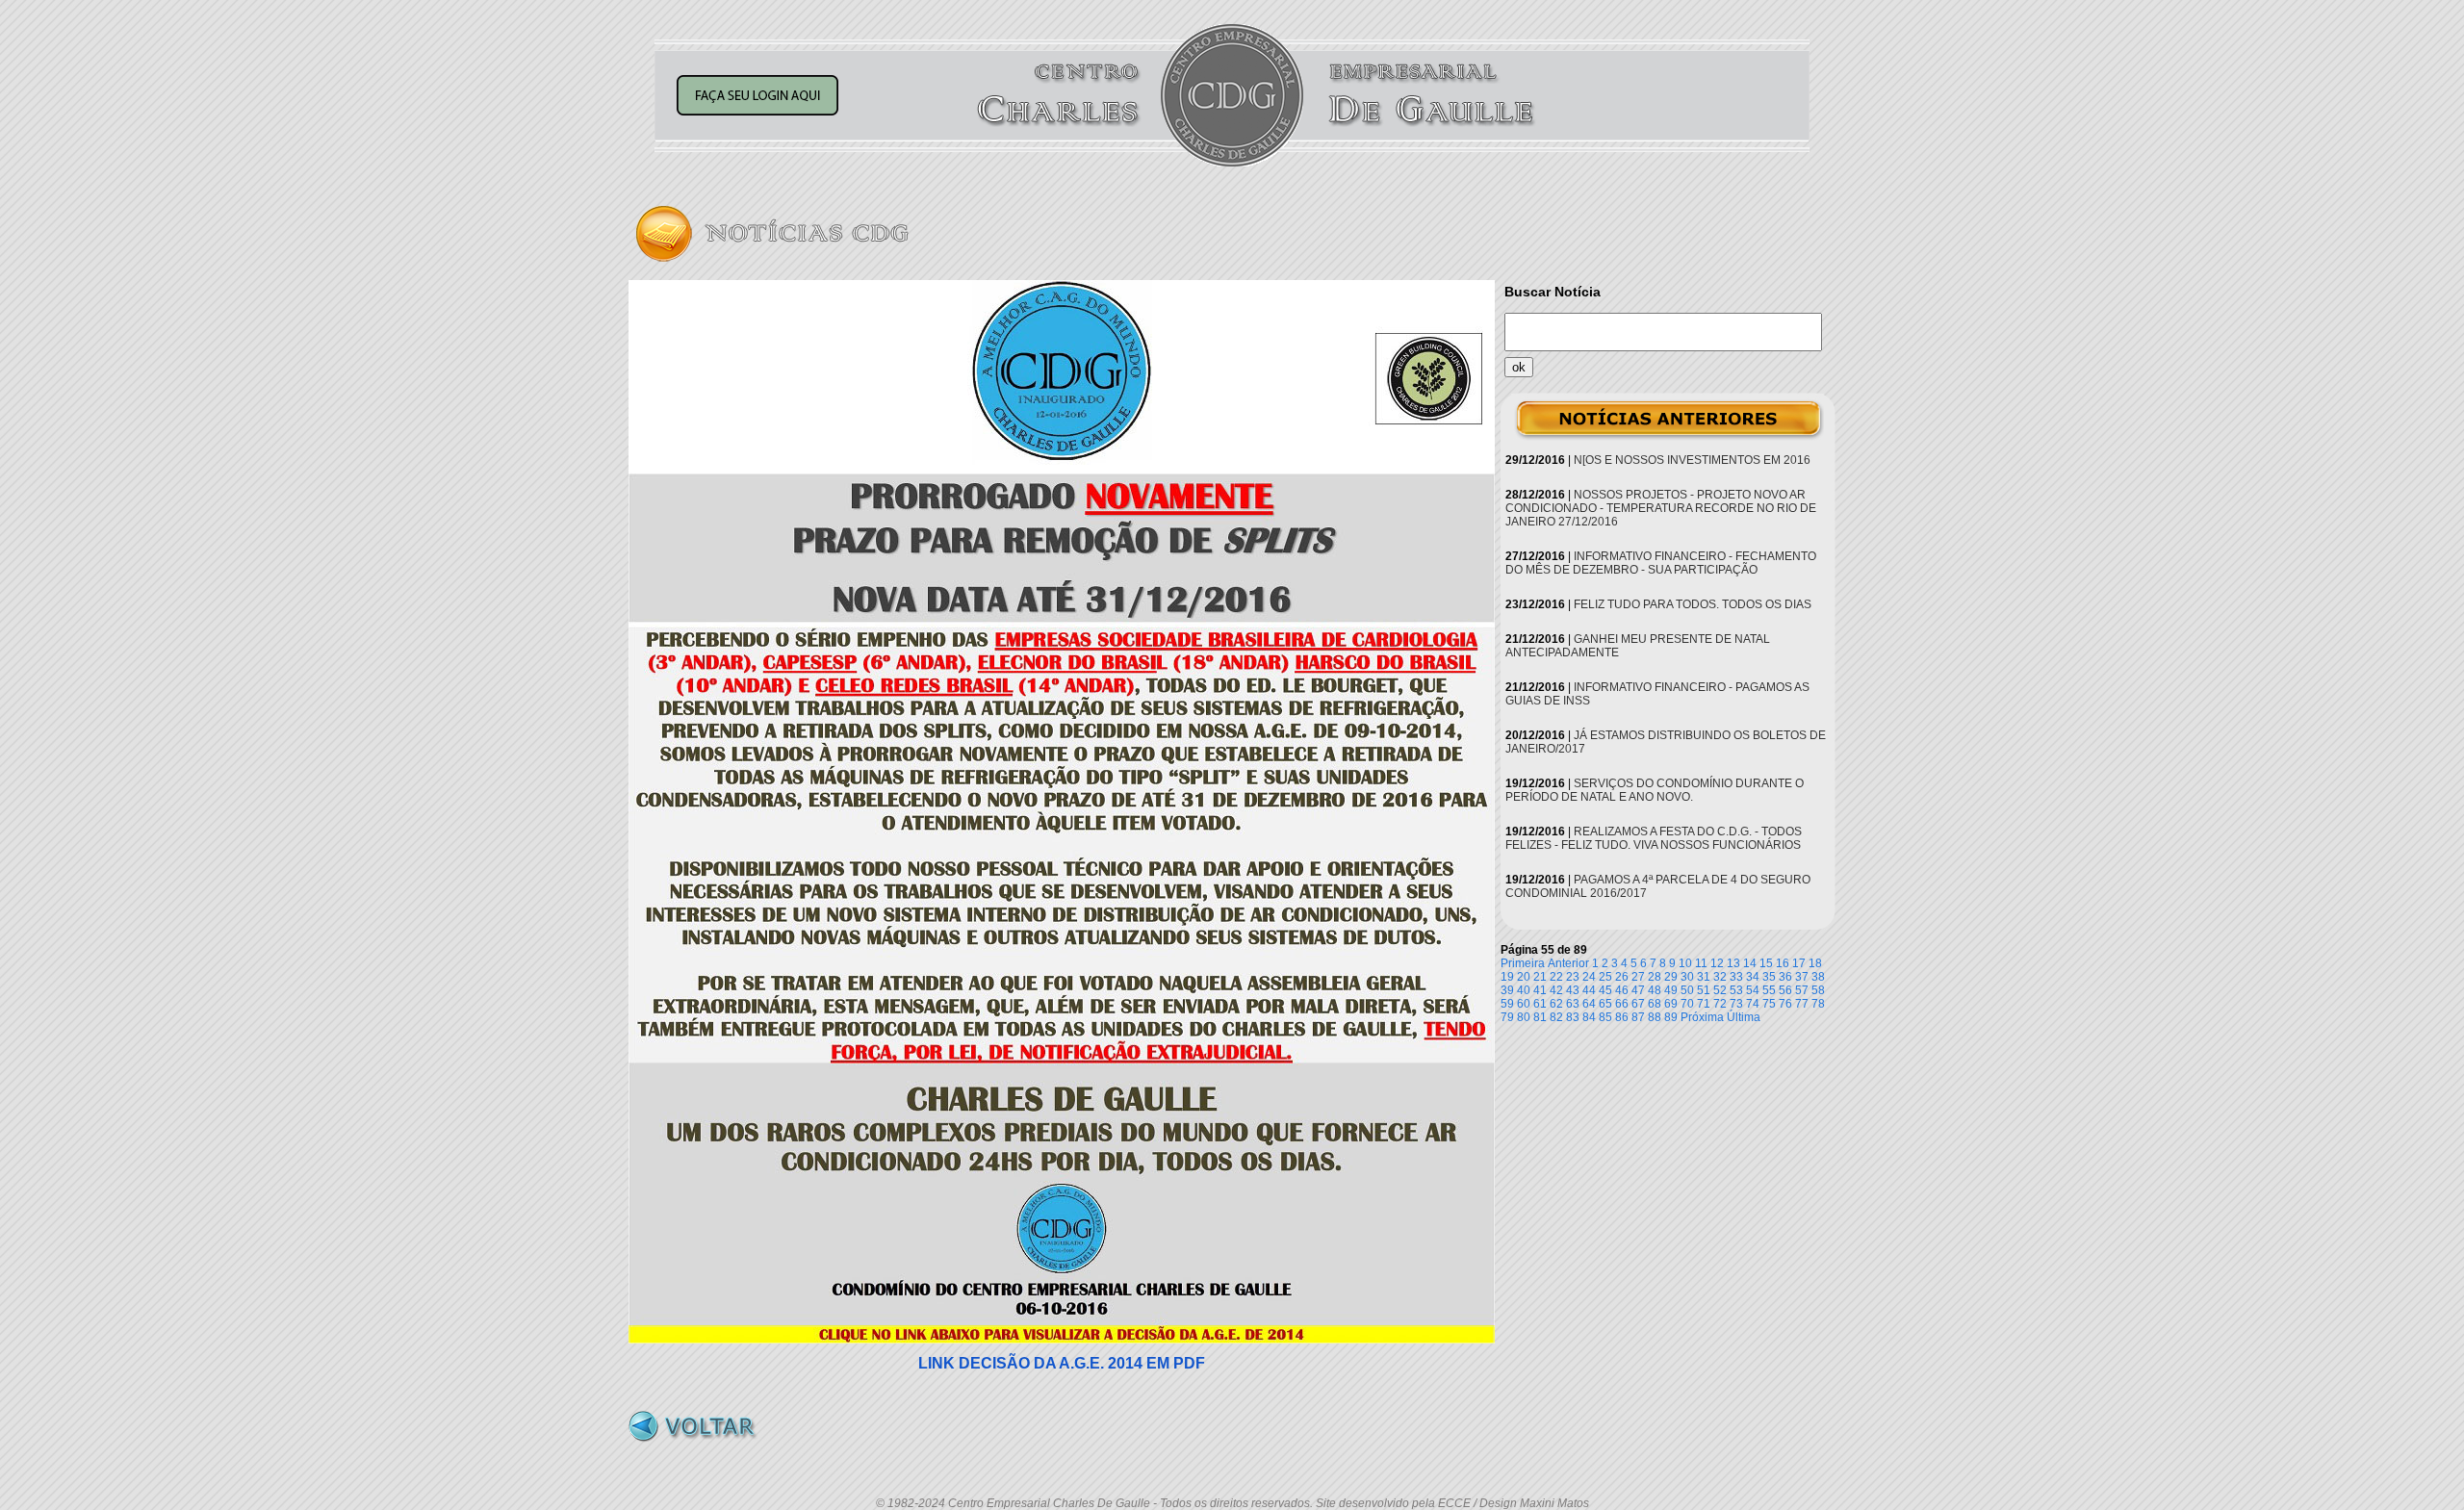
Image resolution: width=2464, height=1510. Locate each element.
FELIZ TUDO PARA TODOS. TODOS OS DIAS (1693, 604)
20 (1524, 977)
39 (1507, 990)
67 (1638, 1004)
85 (1605, 1017)
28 (1655, 977)
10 (1685, 963)
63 (1573, 1004)
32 (1720, 977)
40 (1524, 990)
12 (1717, 963)
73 (1736, 1004)
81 (1540, 1017)
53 (1736, 990)
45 (1605, 990)
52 (1720, 990)
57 (1802, 990)
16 (1783, 963)
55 (1769, 990)
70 (1687, 1004)
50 (1687, 990)
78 (1818, 1004)
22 (1556, 977)
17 (1799, 963)
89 (1671, 1017)
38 (1818, 977)
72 (1720, 1004)
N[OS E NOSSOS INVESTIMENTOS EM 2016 (1692, 460)
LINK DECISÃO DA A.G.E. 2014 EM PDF (1062, 1363)
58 (1818, 990)
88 (1655, 1017)
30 (1687, 977)
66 (1622, 1004)
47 (1638, 990)
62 (1556, 1004)
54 (1753, 990)
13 (1733, 963)
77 (1802, 1004)
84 (1589, 1017)
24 (1589, 977)
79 (1507, 1017)
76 (1785, 1004)
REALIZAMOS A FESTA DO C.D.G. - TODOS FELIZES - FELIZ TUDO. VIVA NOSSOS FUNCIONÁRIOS (1654, 838)
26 (1622, 977)
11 (1701, 963)
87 (1638, 1017)
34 (1753, 977)
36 (1785, 977)
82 (1556, 1017)
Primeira (1523, 963)
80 (1524, 1017)
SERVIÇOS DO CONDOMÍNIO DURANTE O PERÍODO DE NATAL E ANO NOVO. (1655, 790)
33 (1736, 977)
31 (1704, 977)
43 (1573, 990)
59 (1507, 1004)
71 (1704, 1004)
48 (1655, 990)
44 (1589, 990)
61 (1540, 1004)
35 (1769, 977)
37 (1802, 977)
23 (1573, 977)
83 (1573, 1017)
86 (1622, 1017)
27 (1638, 977)
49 (1671, 990)
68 (1655, 1004)
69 (1671, 1004)
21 (1540, 977)
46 (1622, 990)
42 (1556, 990)
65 (1605, 1004)
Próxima (1702, 1017)
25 (1605, 977)
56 (1785, 990)
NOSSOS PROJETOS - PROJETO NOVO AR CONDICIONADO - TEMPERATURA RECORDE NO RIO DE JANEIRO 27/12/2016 (1661, 508)
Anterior (1568, 963)
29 (1671, 977)
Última (1744, 1017)
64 (1589, 1004)
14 (1750, 963)
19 (1507, 977)
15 (1766, 963)
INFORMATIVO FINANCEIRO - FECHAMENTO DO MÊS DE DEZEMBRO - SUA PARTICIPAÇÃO (1661, 563)
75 (1769, 1004)
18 (1815, 963)
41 (1540, 990)
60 (1524, 1004)
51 (1704, 990)
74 (1753, 1004)
